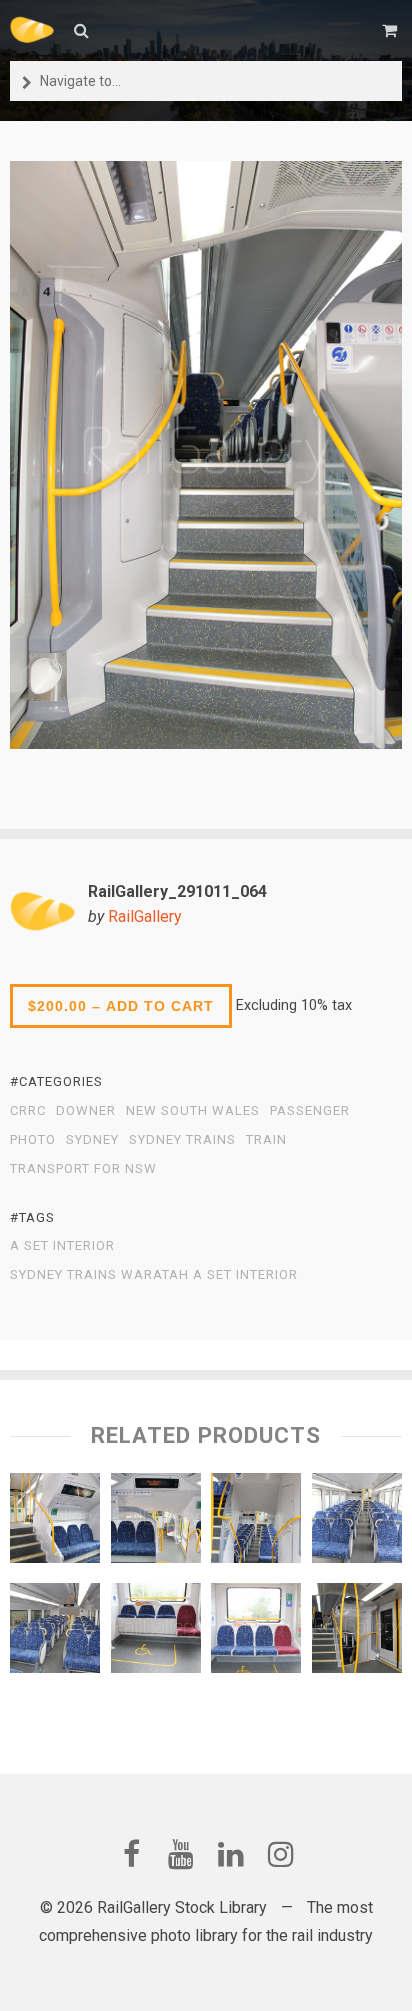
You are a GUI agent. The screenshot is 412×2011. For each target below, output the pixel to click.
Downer (86, 1111)
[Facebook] (131, 1854)
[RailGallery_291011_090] (156, 1633)
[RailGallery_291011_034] (156, 1523)
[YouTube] (181, 1854)
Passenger (310, 1111)
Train (266, 1140)
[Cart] (392, 30)
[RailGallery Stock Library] (32, 30)
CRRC (28, 1111)
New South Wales (193, 1111)
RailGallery (145, 916)
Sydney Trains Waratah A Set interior (154, 1275)
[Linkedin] (231, 1854)
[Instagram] (281, 1854)
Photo (33, 1140)
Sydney (92, 1140)
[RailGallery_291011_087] (256, 1523)
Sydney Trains (182, 1140)
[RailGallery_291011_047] (357, 1523)
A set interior (62, 1246)
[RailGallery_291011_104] (55, 1523)
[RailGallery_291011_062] (357, 1633)
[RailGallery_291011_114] (55, 1633)
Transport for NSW (83, 1169)
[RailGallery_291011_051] (256, 1633)
